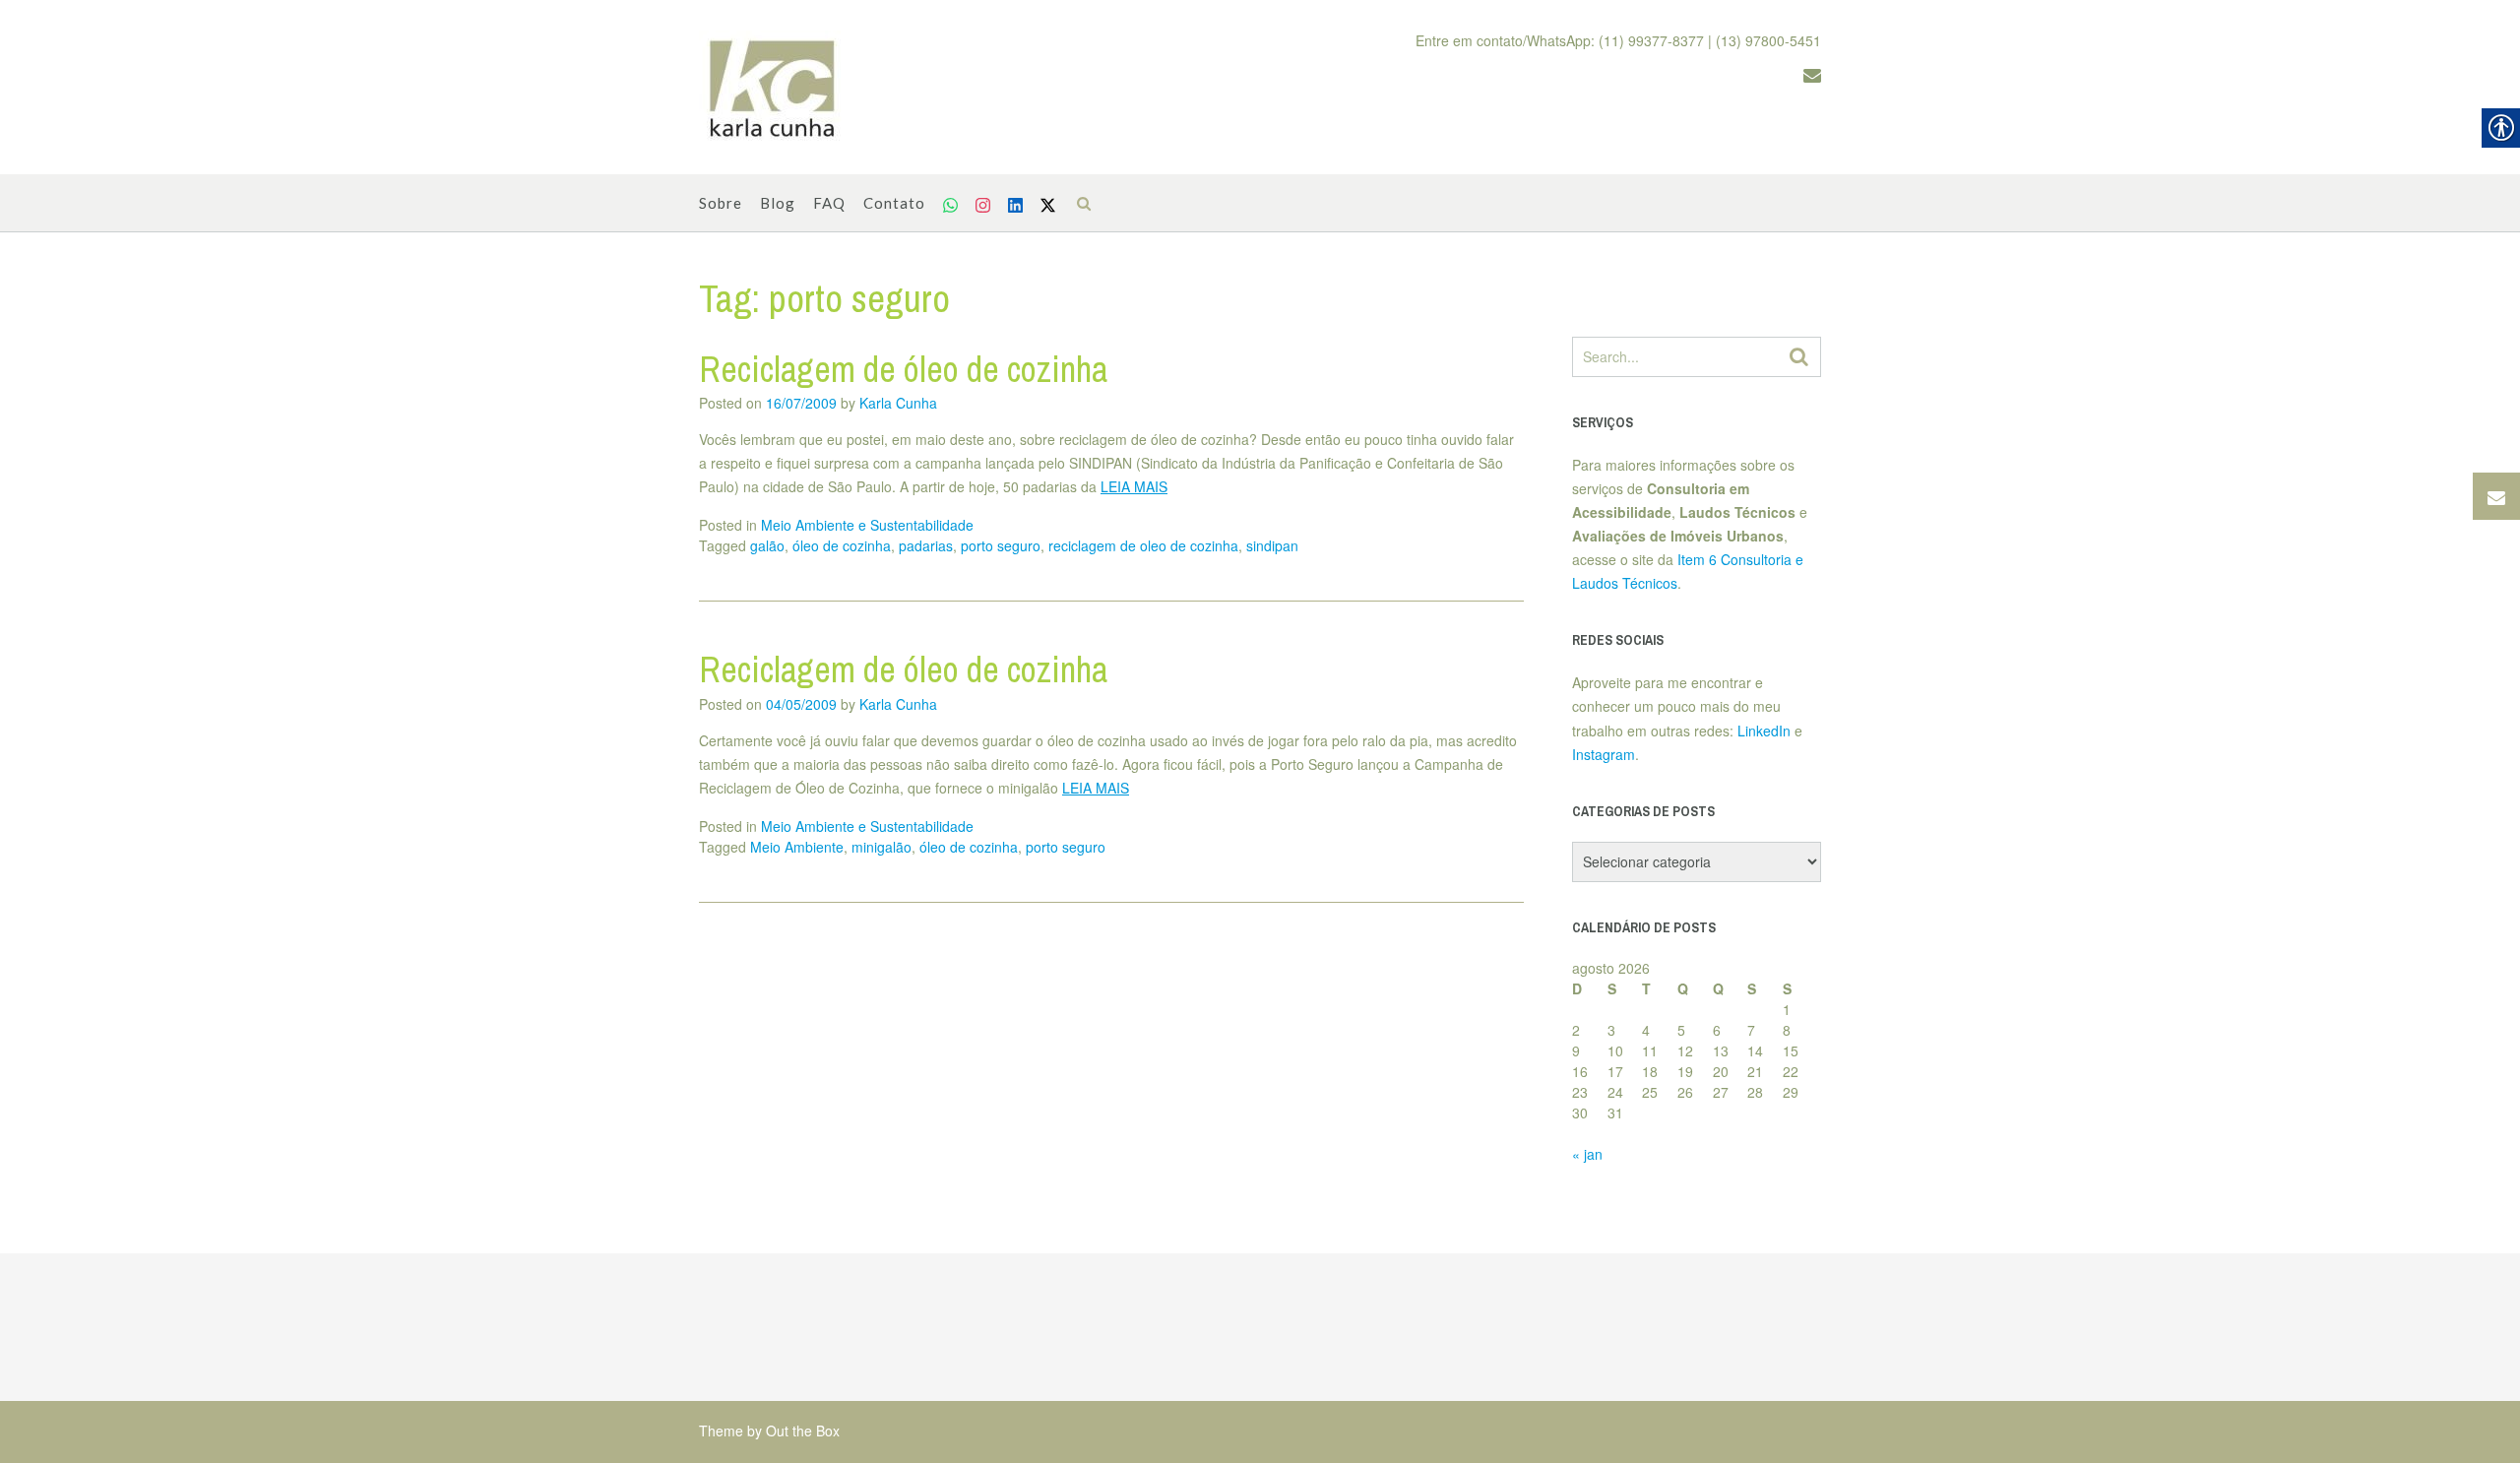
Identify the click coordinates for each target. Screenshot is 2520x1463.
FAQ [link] (829, 203)
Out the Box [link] (803, 1431)
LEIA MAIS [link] (1134, 486)
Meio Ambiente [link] (797, 847)
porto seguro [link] (1001, 545)
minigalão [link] (882, 847)
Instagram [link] (1604, 754)
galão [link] (767, 545)
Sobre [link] (721, 203)
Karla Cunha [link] (898, 403)
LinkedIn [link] (1764, 731)
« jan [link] (1587, 1154)
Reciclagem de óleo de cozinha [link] (903, 369)
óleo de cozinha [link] (842, 545)
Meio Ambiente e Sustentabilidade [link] (867, 525)
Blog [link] (778, 203)
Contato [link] (894, 203)
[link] (773, 88)
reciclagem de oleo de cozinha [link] (1143, 545)
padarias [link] (926, 545)
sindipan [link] (1272, 545)
